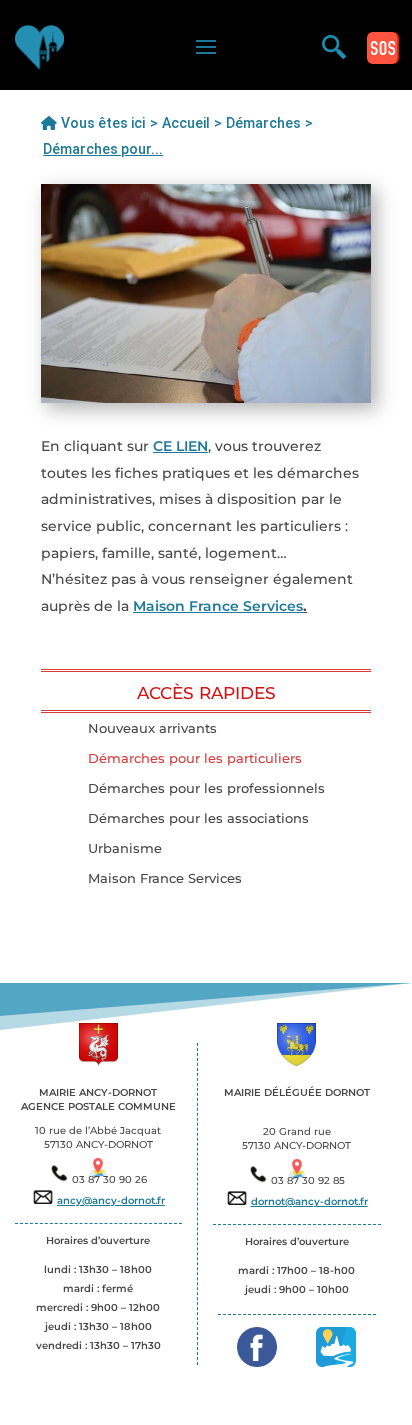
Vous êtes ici (101, 123)
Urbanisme (125, 848)
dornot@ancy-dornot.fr (309, 1201)
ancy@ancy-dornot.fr (111, 1200)
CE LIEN (180, 446)
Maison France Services (218, 606)
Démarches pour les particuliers (195, 758)
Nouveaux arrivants (152, 728)
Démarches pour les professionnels (206, 788)
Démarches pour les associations (198, 818)
